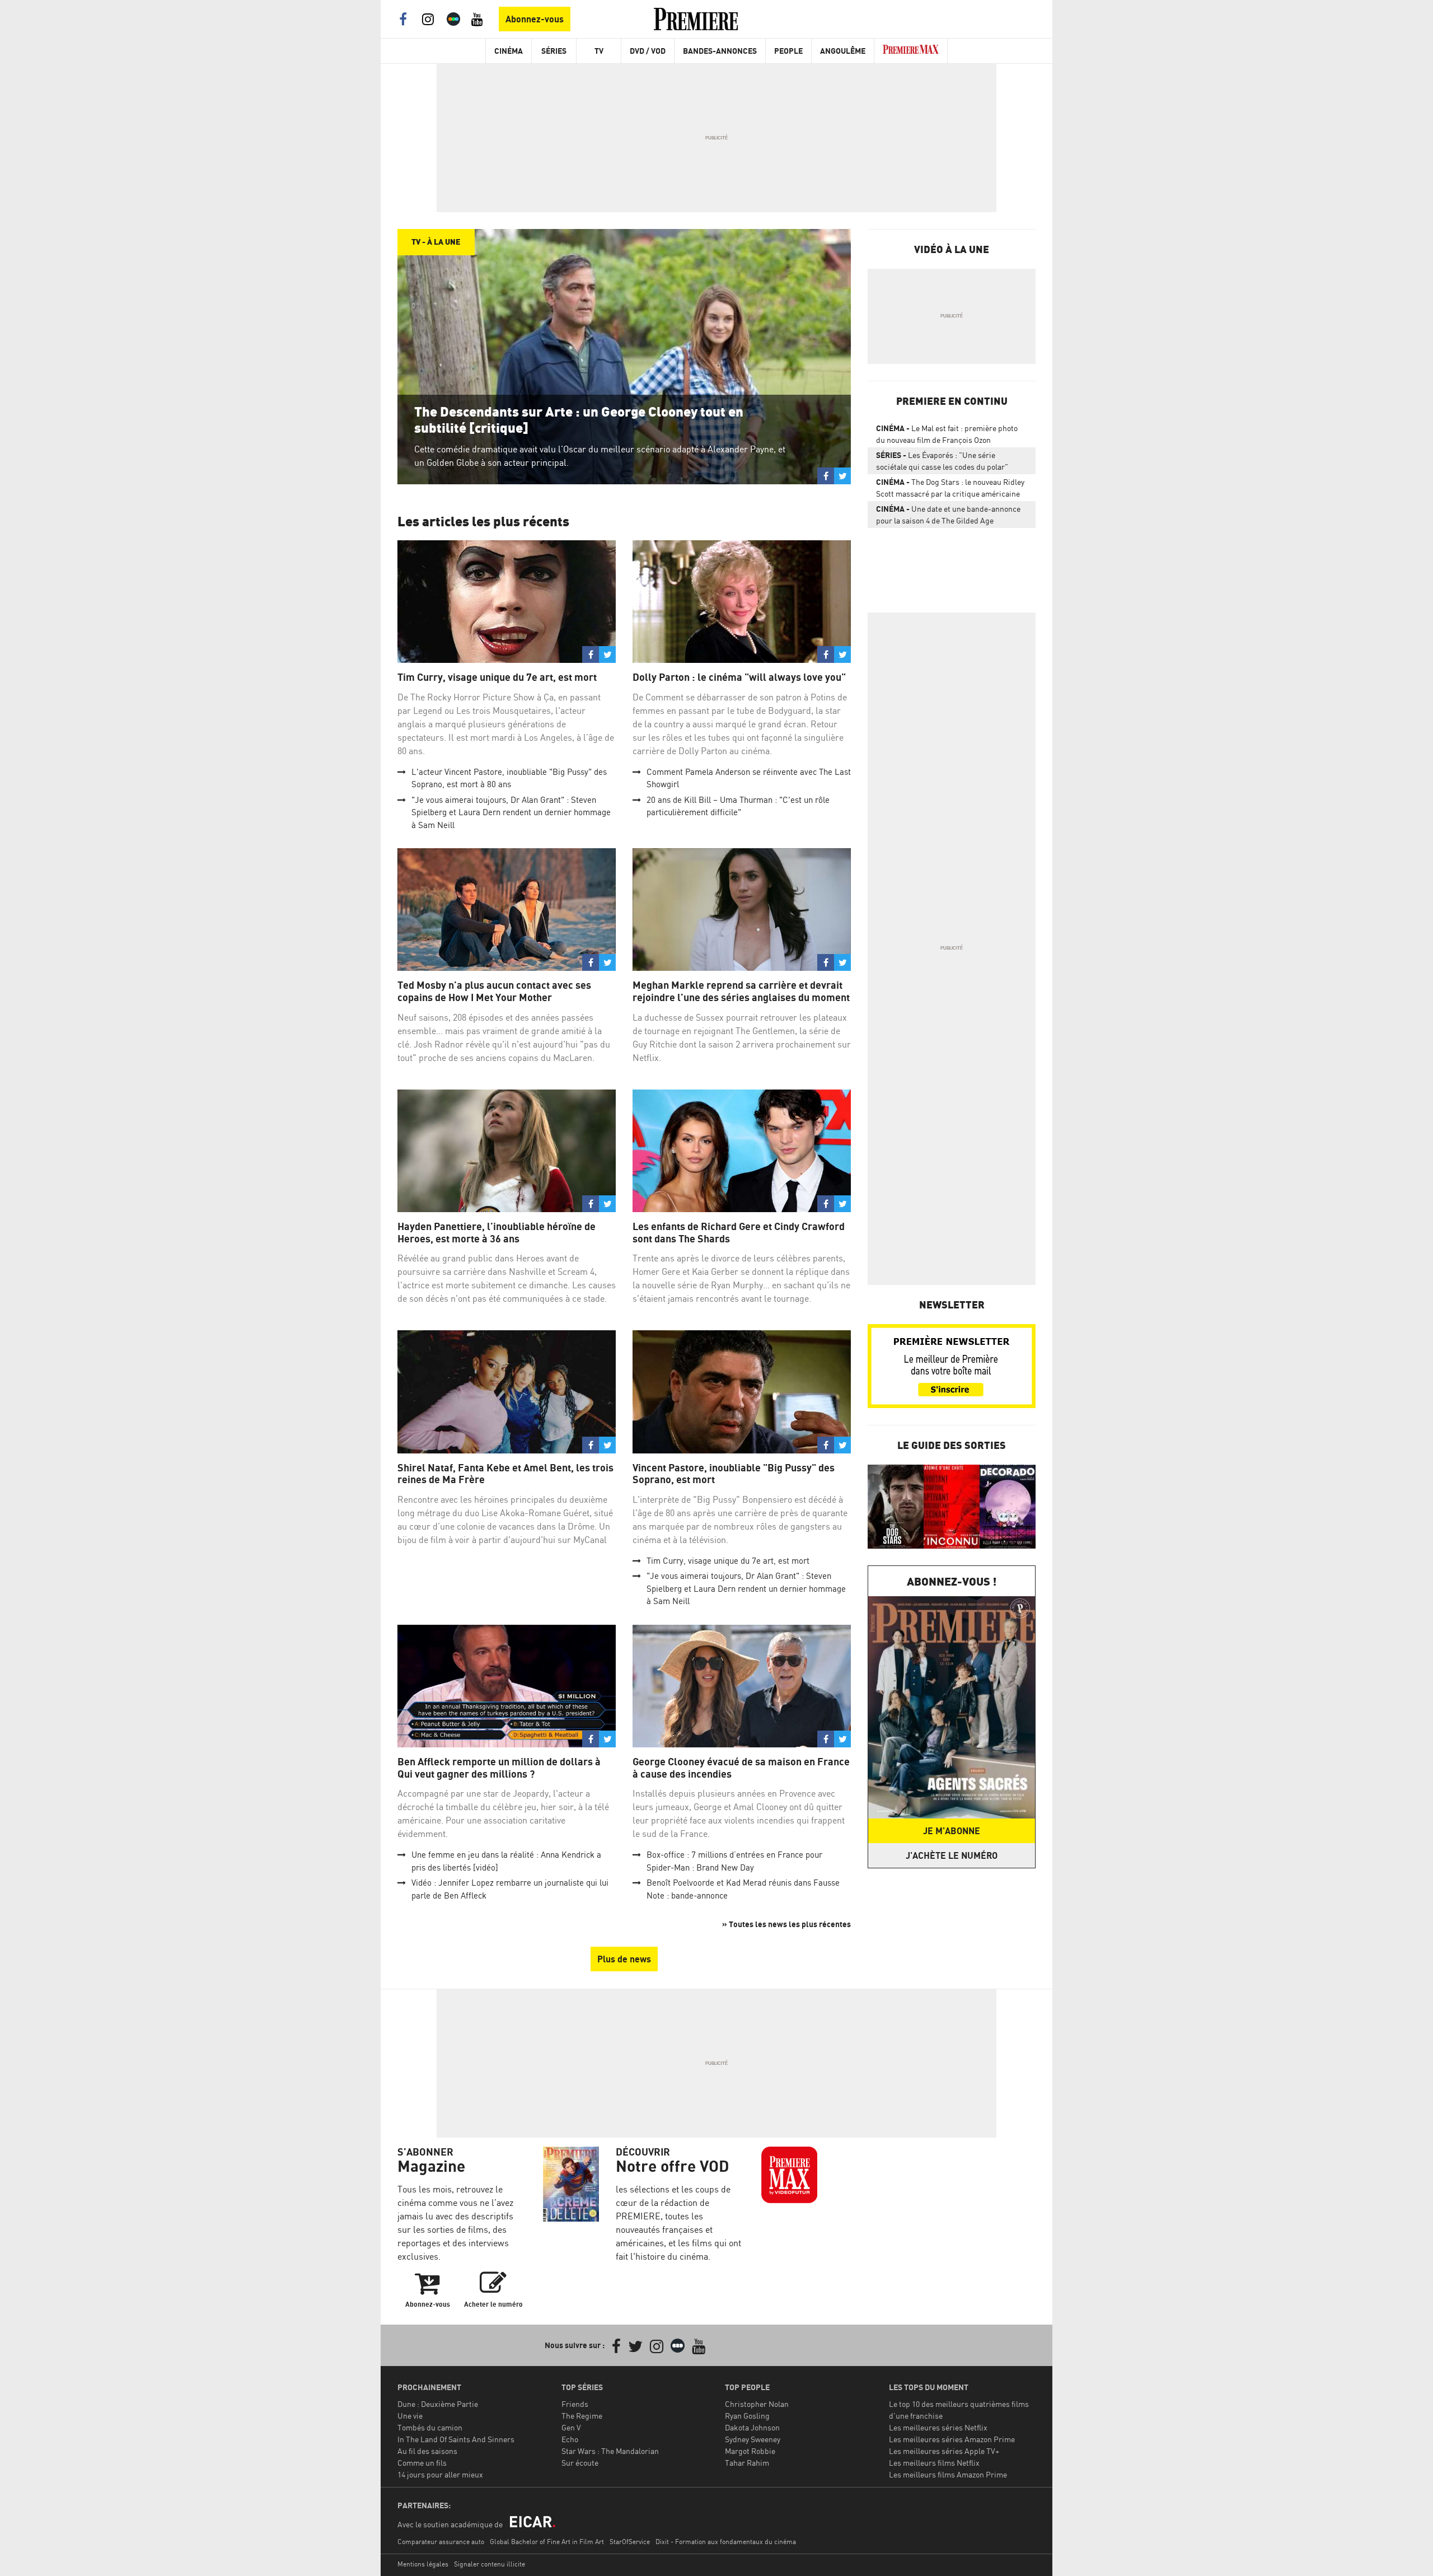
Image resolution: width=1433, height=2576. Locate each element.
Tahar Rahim (747, 2463)
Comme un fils (422, 2463)
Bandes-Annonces (720, 51)
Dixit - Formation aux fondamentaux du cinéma (726, 2542)
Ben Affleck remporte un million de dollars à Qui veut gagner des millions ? (499, 1768)
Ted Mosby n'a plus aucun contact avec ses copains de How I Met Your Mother (494, 991)
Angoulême (843, 51)
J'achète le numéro (952, 1855)
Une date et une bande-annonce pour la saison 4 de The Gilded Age (948, 515)
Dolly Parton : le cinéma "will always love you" (739, 677)
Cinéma (509, 51)
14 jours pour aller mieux (440, 2474)
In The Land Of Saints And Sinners (456, 2439)
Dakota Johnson (752, 2427)
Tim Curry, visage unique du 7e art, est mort (497, 677)
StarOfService (630, 2542)
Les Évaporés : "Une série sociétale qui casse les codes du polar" (942, 461)
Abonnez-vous (535, 19)
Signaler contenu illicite (490, 2564)
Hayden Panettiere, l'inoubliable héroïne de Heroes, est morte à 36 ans (497, 1233)
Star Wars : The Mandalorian (610, 2451)
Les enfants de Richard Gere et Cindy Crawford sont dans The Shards (739, 1233)
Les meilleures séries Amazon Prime (952, 2439)
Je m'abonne (952, 1831)
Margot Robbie (750, 2451)
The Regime (582, 2416)
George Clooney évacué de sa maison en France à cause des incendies (741, 1768)
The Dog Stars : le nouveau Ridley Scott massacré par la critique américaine (950, 488)
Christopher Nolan (757, 2404)
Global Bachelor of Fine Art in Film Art (547, 2542)
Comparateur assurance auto (441, 2542)
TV (599, 51)
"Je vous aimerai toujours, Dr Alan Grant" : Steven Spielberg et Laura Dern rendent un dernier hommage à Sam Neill (511, 812)
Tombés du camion (430, 2427)
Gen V (571, 2427)
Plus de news (624, 1959)
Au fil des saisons (427, 2451)
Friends (575, 2404)
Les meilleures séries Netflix (938, 2427)
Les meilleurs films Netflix (934, 2463)
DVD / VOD (648, 51)
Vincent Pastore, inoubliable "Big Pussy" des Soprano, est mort (734, 1474)
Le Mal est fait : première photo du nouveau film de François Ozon (947, 434)
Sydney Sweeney (753, 2439)
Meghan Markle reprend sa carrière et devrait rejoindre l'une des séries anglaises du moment (741, 991)
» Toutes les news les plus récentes (786, 1924)
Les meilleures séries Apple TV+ (944, 2451)
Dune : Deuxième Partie (438, 2404)
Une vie (410, 2416)
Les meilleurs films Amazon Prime (948, 2474)
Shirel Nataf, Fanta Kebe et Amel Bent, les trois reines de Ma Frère (505, 1474)
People (788, 51)
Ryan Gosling (747, 2416)
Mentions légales (423, 2564)
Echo (570, 2439)
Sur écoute (580, 2463)
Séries (554, 51)
